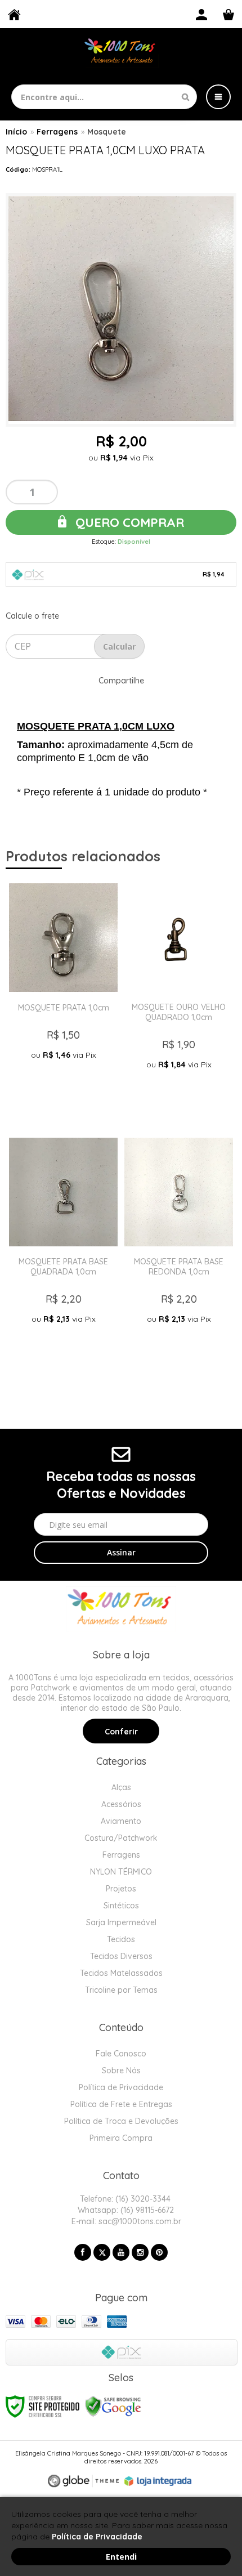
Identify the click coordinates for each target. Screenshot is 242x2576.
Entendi (121, 2557)
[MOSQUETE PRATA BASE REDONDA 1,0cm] (179, 1255)
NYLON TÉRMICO (121, 1872)
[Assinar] (121, 1553)
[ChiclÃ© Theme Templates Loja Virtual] (83, 2481)
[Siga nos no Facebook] (83, 2252)
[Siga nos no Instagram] (140, 2252)
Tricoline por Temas (121, 1990)
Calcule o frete (32, 616)
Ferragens (57, 132)
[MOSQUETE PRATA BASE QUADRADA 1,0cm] (63, 1255)
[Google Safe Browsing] (113, 2406)
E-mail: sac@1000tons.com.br (125, 2221)
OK (119, 646)
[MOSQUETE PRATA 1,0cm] (63, 1001)
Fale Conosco (121, 2054)
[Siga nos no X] (102, 2252)
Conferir (121, 1732)
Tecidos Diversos (121, 1956)
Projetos (121, 1889)
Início (16, 132)
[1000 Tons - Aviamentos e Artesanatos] (121, 52)
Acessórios (121, 1804)
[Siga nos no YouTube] (121, 2252)
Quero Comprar (128, 522)
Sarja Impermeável (121, 1922)
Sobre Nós (121, 2070)
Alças (121, 1787)
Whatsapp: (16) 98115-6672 (125, 2210)
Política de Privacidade (121, 2087)
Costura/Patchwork (121, 1838)
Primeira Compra (121, 2138)
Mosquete (107, 132)
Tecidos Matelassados (121, 1973)
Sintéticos (121, 1906)
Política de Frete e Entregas (121, 2104)
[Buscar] (185, 97)
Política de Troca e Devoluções (121, 2121)
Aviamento (121, 1821)
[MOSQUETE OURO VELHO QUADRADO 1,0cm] (179, 1001)
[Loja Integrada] (158, 2481)
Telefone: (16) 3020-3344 (124, 2199)
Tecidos (121, 1939)
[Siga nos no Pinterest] (159, 2252)
